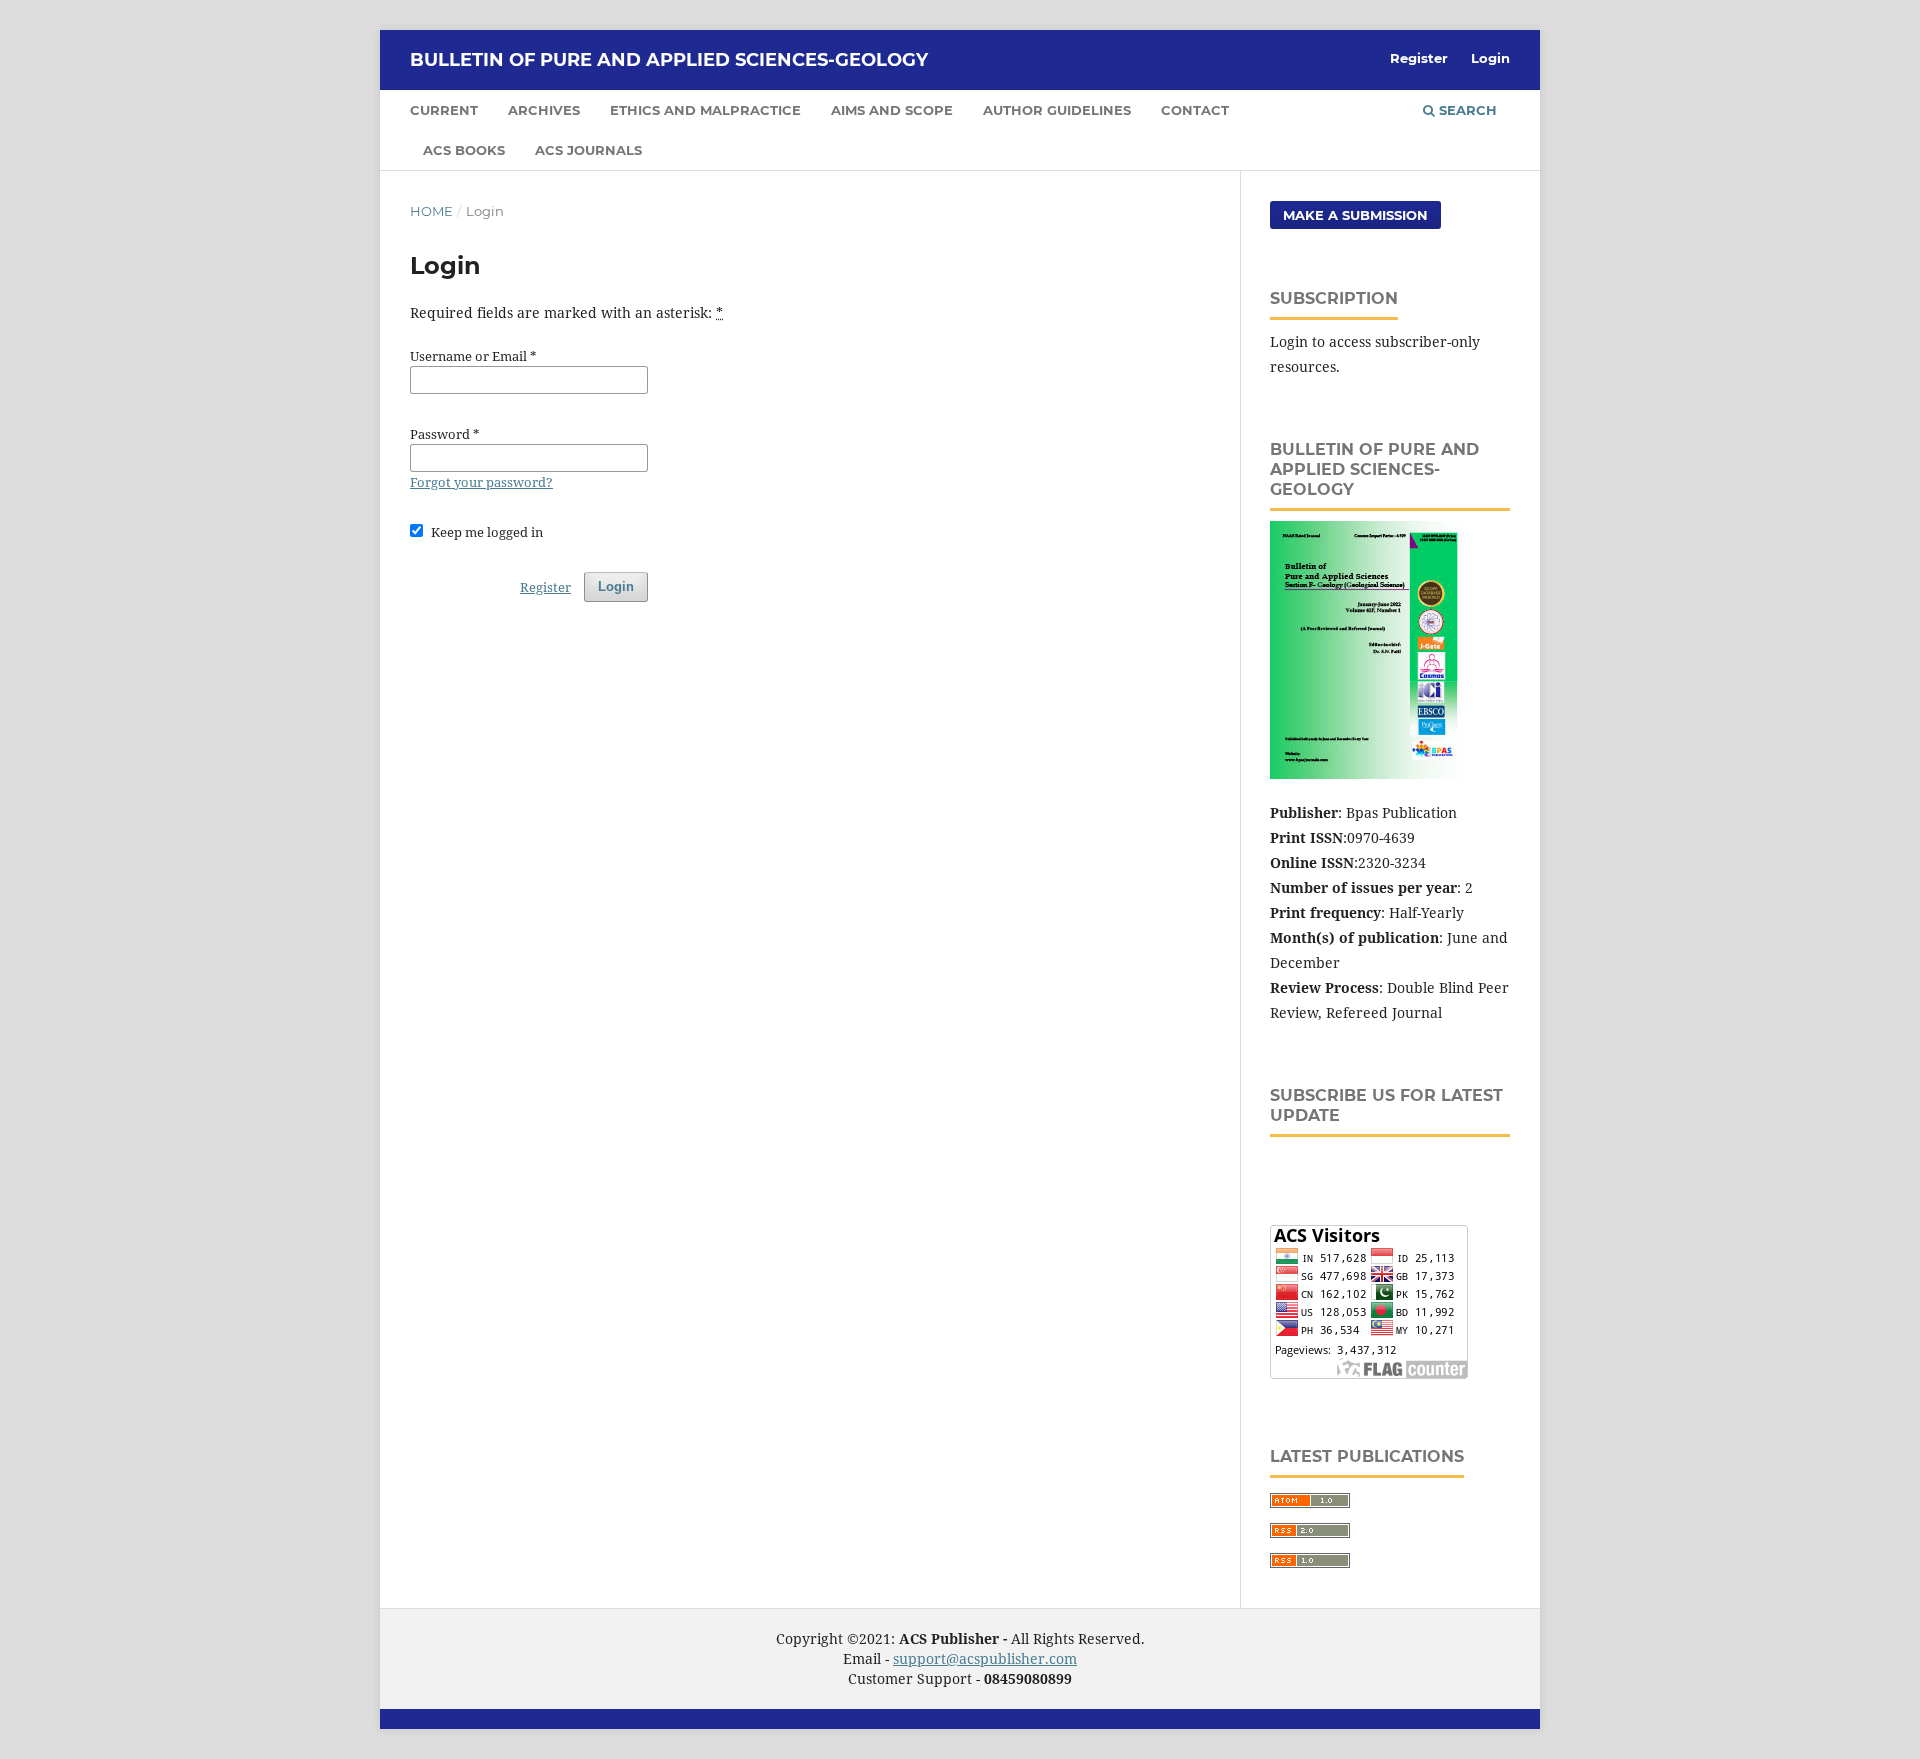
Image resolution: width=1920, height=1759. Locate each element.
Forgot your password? (481, 482)
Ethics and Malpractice (705, 110)
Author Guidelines (1057, 110)
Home (431, 211)
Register (1419, 58)
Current (444, 110)
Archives (544, 110)
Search (1466, 110)
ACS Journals (588, 150)
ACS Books (464, 150)
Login (1490, 58)
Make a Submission (1355, 215)
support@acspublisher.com (985, 1658)
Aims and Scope (892, 110)
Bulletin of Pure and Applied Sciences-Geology (669, 60)
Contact (1195, 110)
